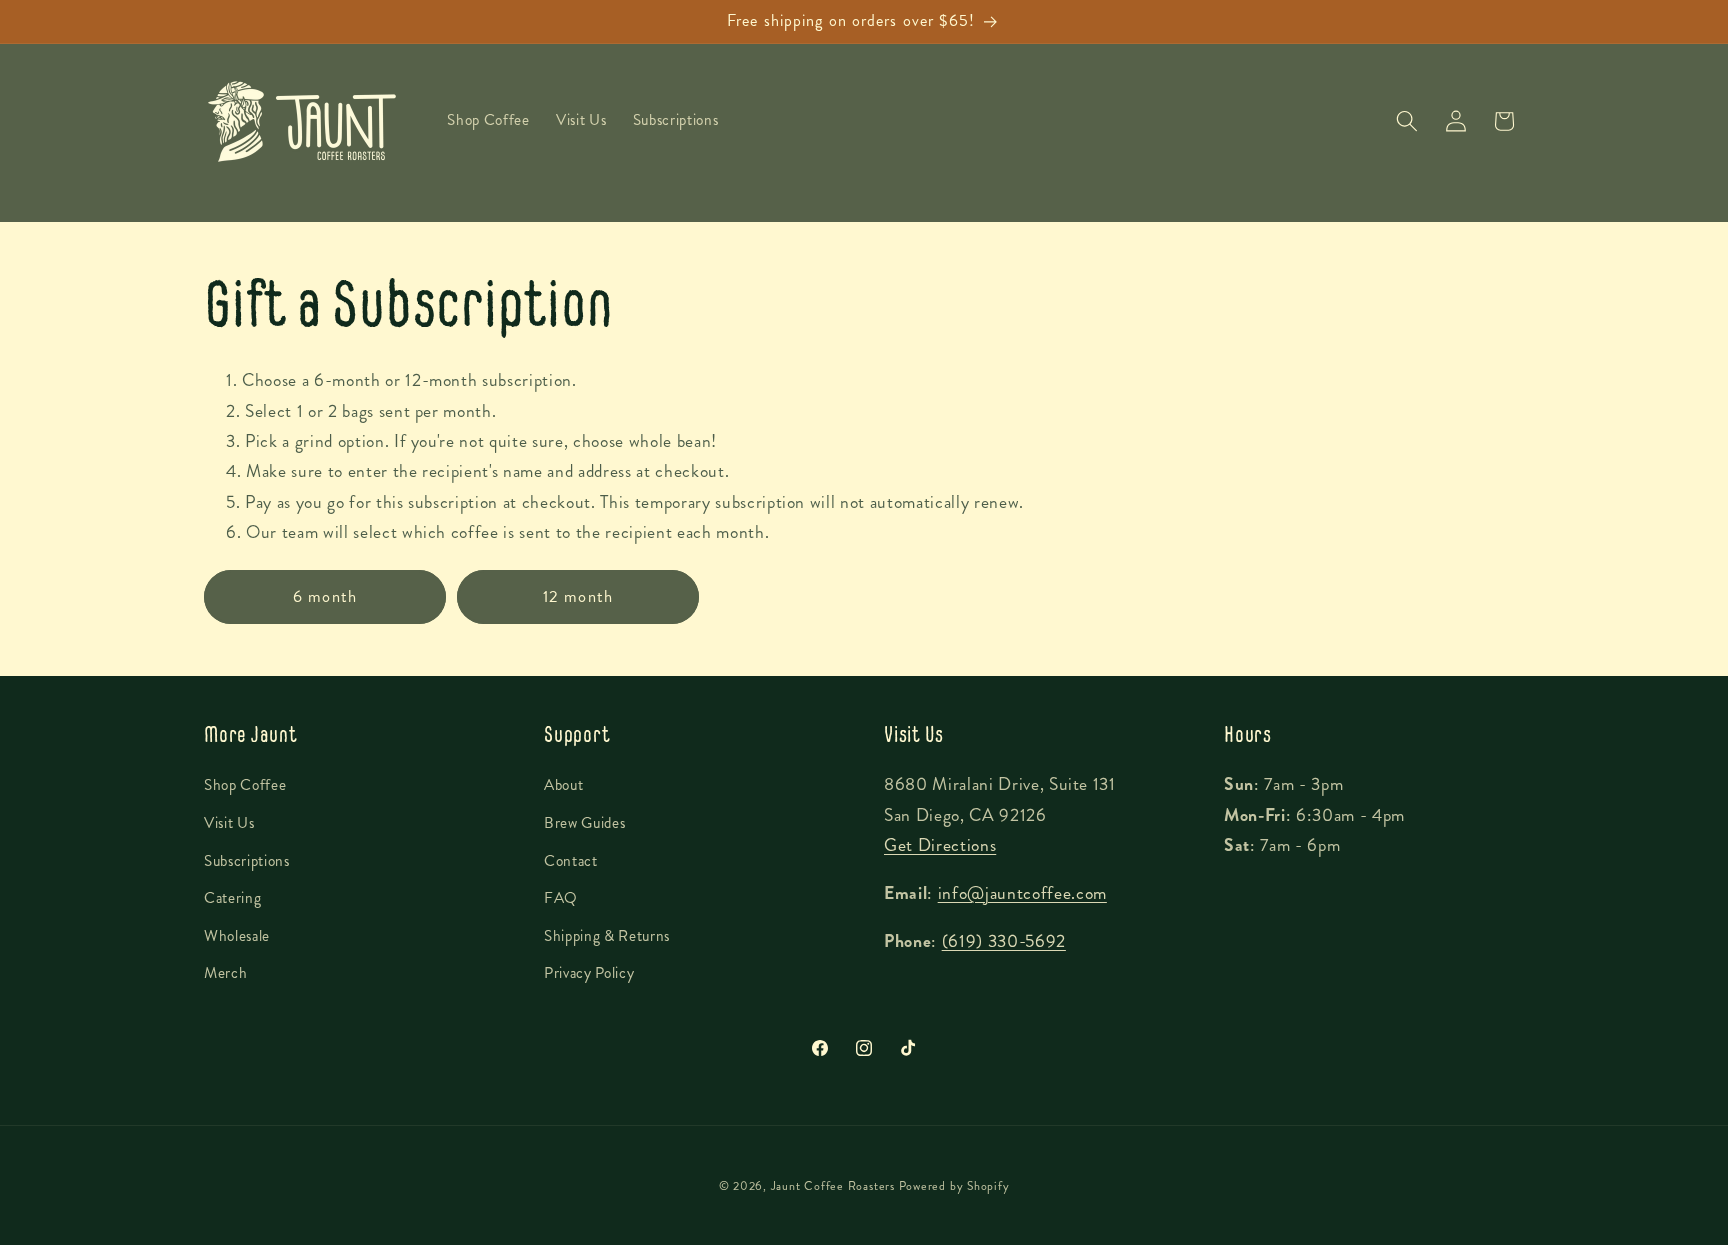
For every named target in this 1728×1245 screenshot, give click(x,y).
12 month (578, 596)
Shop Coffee (245, 785)
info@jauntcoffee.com (1022, 893)
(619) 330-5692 (1004, 941)
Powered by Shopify (954, 1186)
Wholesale (237, 936)
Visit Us (229, 823)
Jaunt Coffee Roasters (833, 1186)
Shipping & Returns (607, 936)
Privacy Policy (589, 973)
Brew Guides (584, 823)
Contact (571, 861)
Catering (232, 898)
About (563, 785)
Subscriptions (247, 861)
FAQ (561, 898)
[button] (1407, 121)
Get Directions (940, 845)
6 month (325, 596)
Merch (225, 973)
